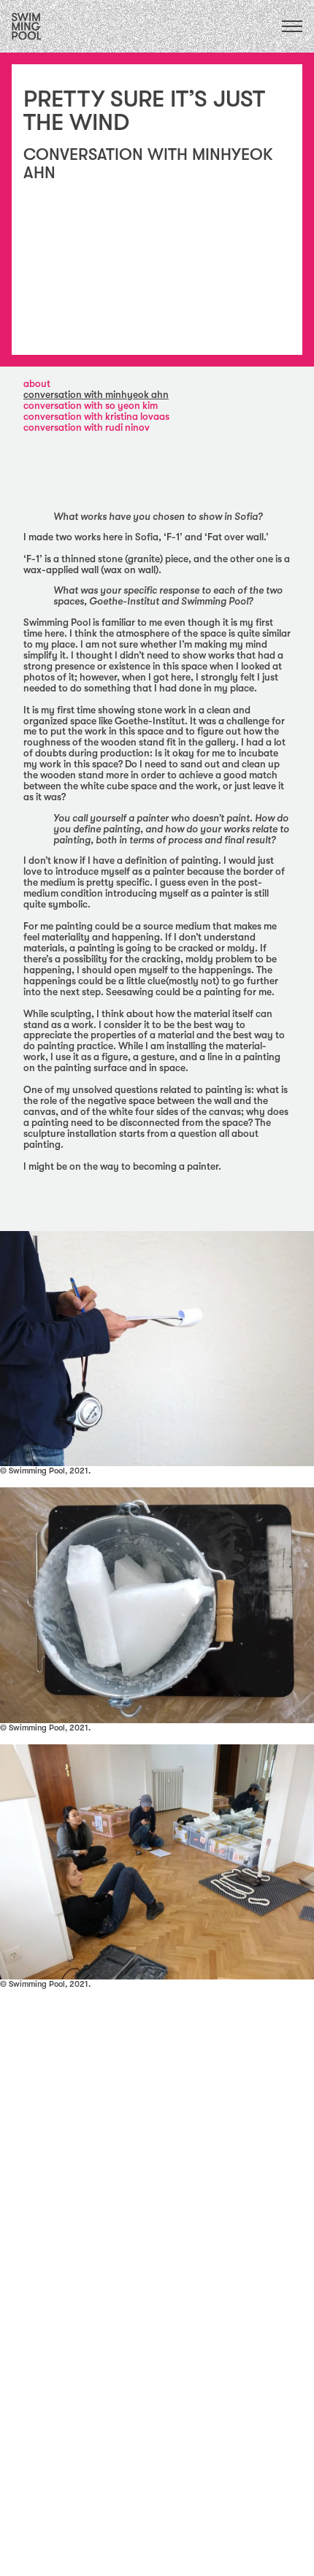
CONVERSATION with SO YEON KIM (91, 406)
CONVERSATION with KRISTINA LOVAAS (96, 417)
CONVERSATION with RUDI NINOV (87, 428)
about (37, 384)
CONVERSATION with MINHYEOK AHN (96, 395)
